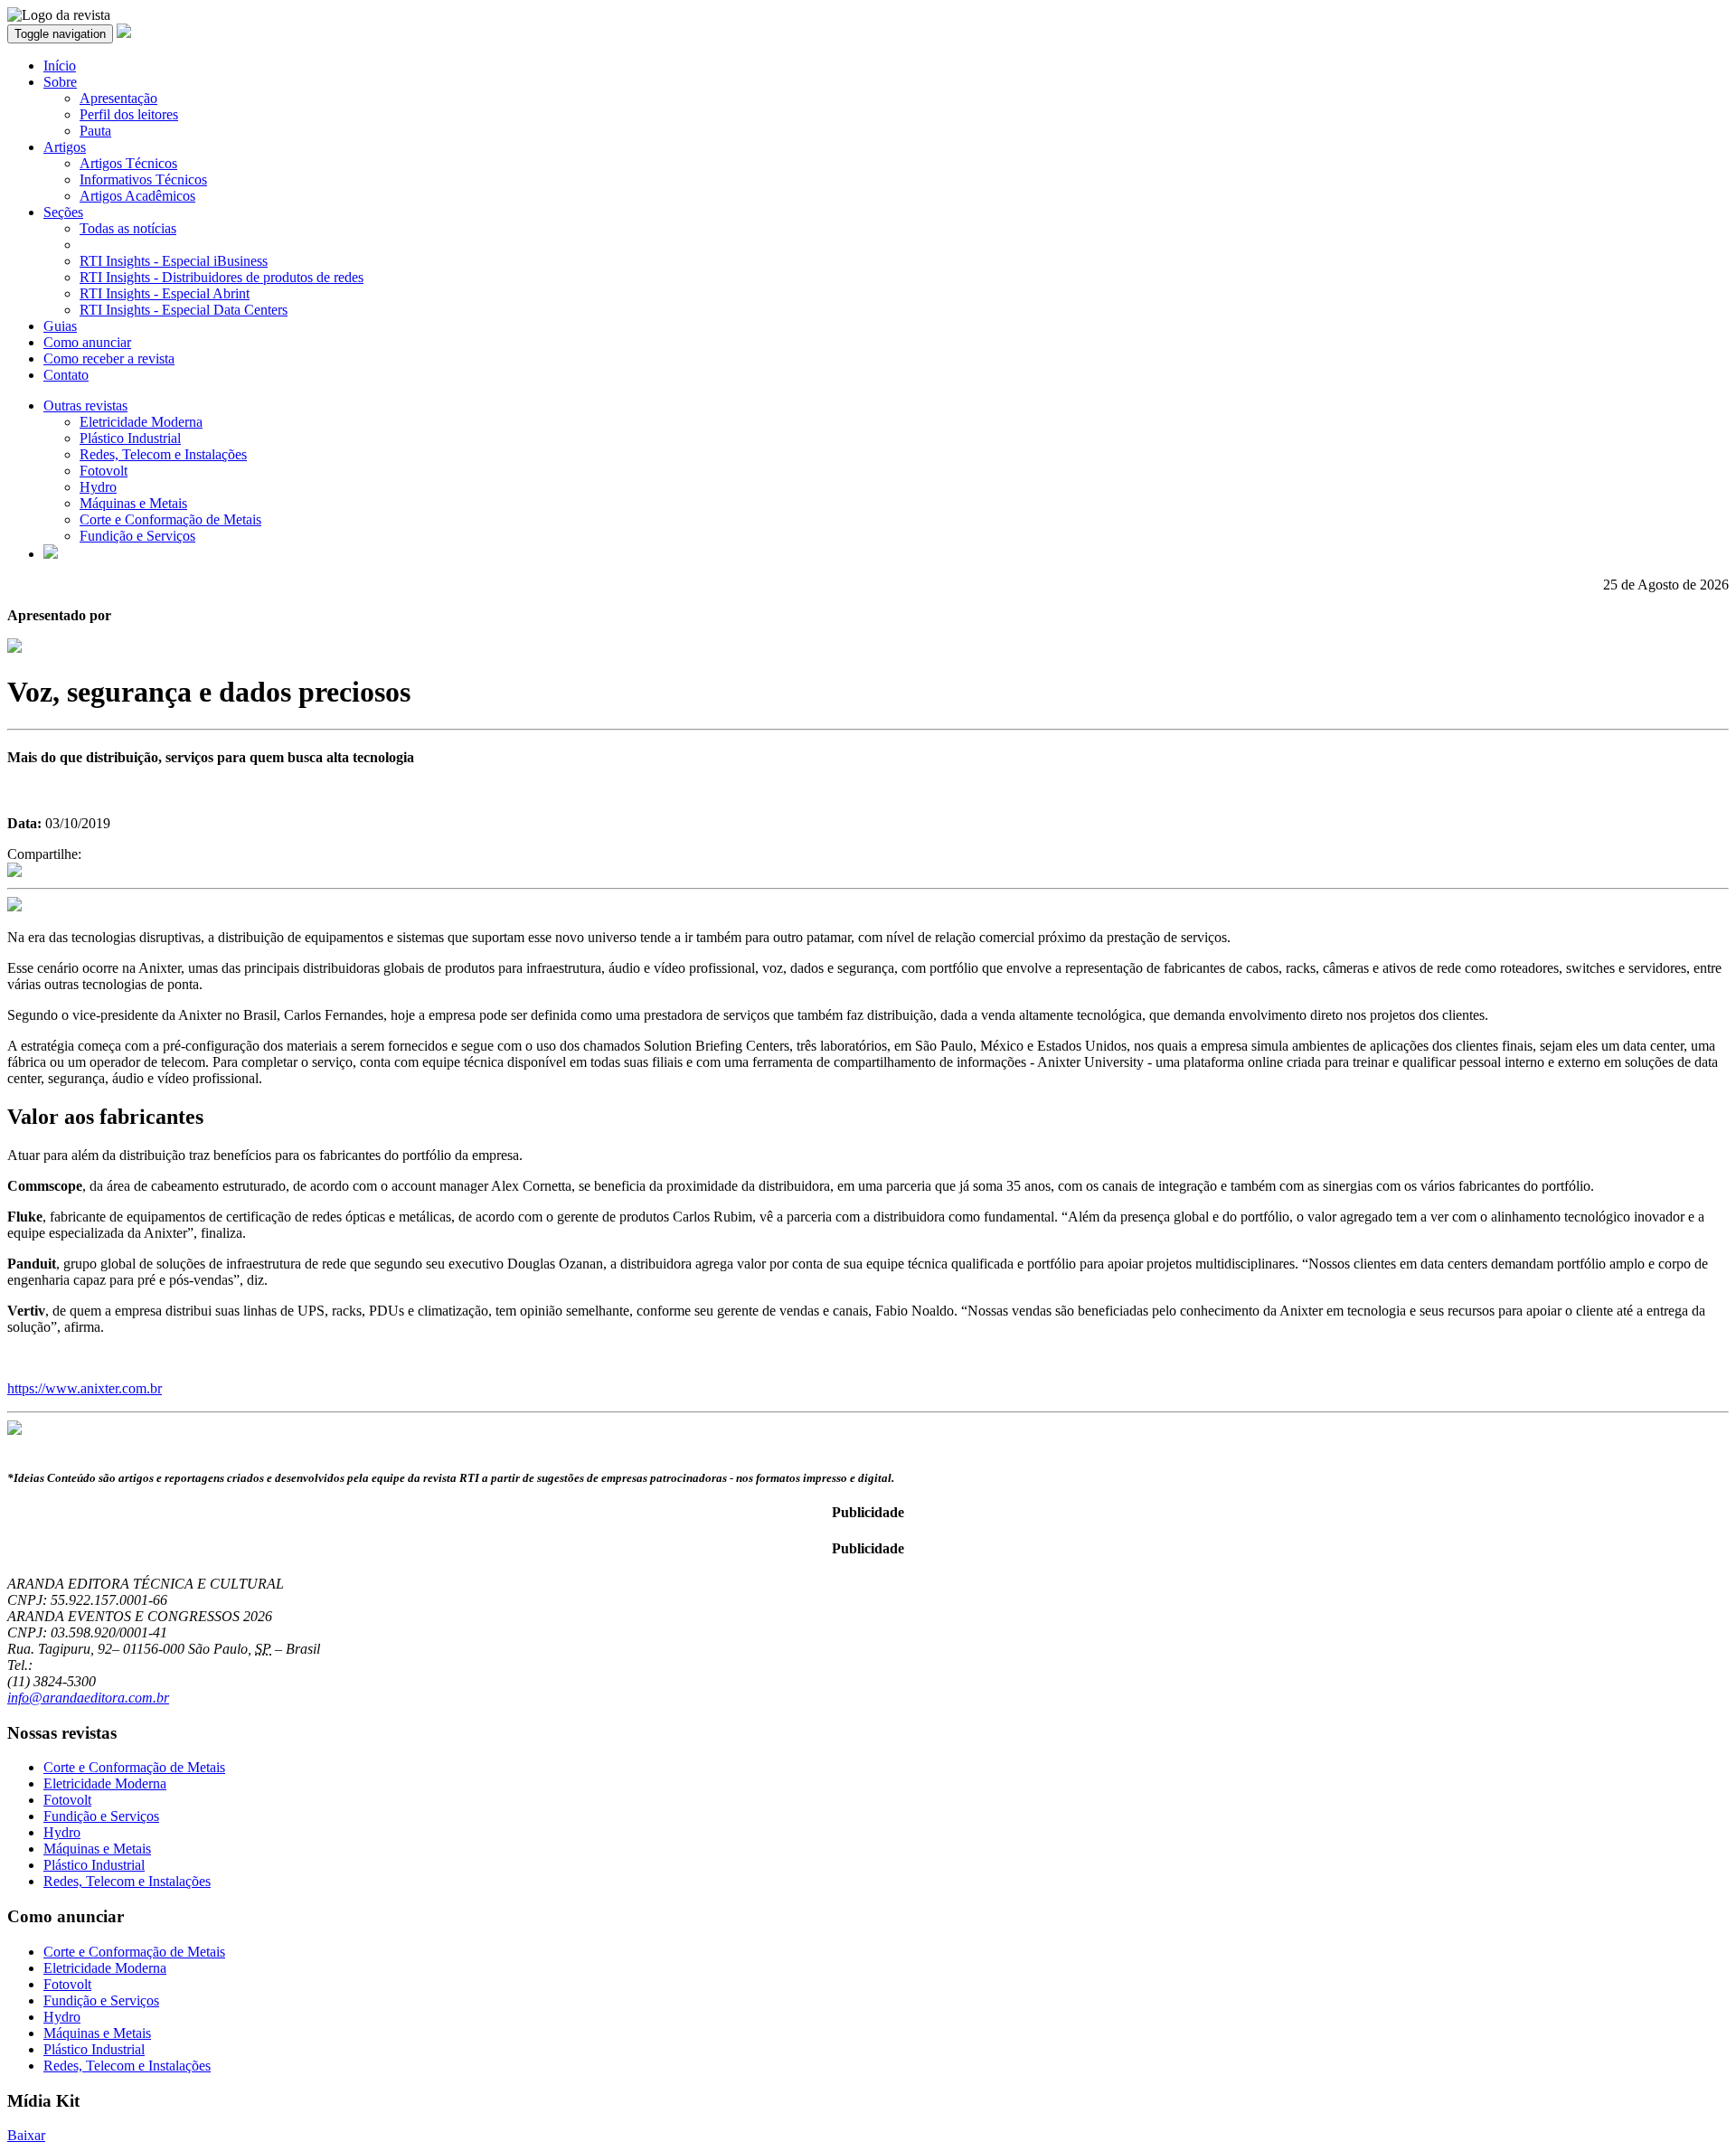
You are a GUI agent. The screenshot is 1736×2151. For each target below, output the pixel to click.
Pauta (95, 131)
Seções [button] (63, 212)
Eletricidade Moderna (141, 422)
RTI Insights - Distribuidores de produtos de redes (222, 277)
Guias (60, 326)
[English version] (51, 554)
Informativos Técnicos (143, 179)
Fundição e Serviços (137, 536)
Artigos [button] (65, 147)
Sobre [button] (60, 82)
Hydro (98, 487)
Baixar (26, 2135)
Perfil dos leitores (129, 114)
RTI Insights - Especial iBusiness (174, 261)
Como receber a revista (109, 358)
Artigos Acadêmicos (137, 196)
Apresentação (118, 98)
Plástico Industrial (130, 438)
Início (60, 66)
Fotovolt (104, 471)
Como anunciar (87, 342)
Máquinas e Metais (133, 503)
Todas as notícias (128, 228)
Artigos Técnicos (128, 163)
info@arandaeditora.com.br (88, 1698)
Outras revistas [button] (85, 406)
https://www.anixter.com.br (85, 1388)
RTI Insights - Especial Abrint (165, 293)
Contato (66, 375)
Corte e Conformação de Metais (170, 519)
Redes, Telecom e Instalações (163, 454)
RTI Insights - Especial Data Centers (184, 310)
